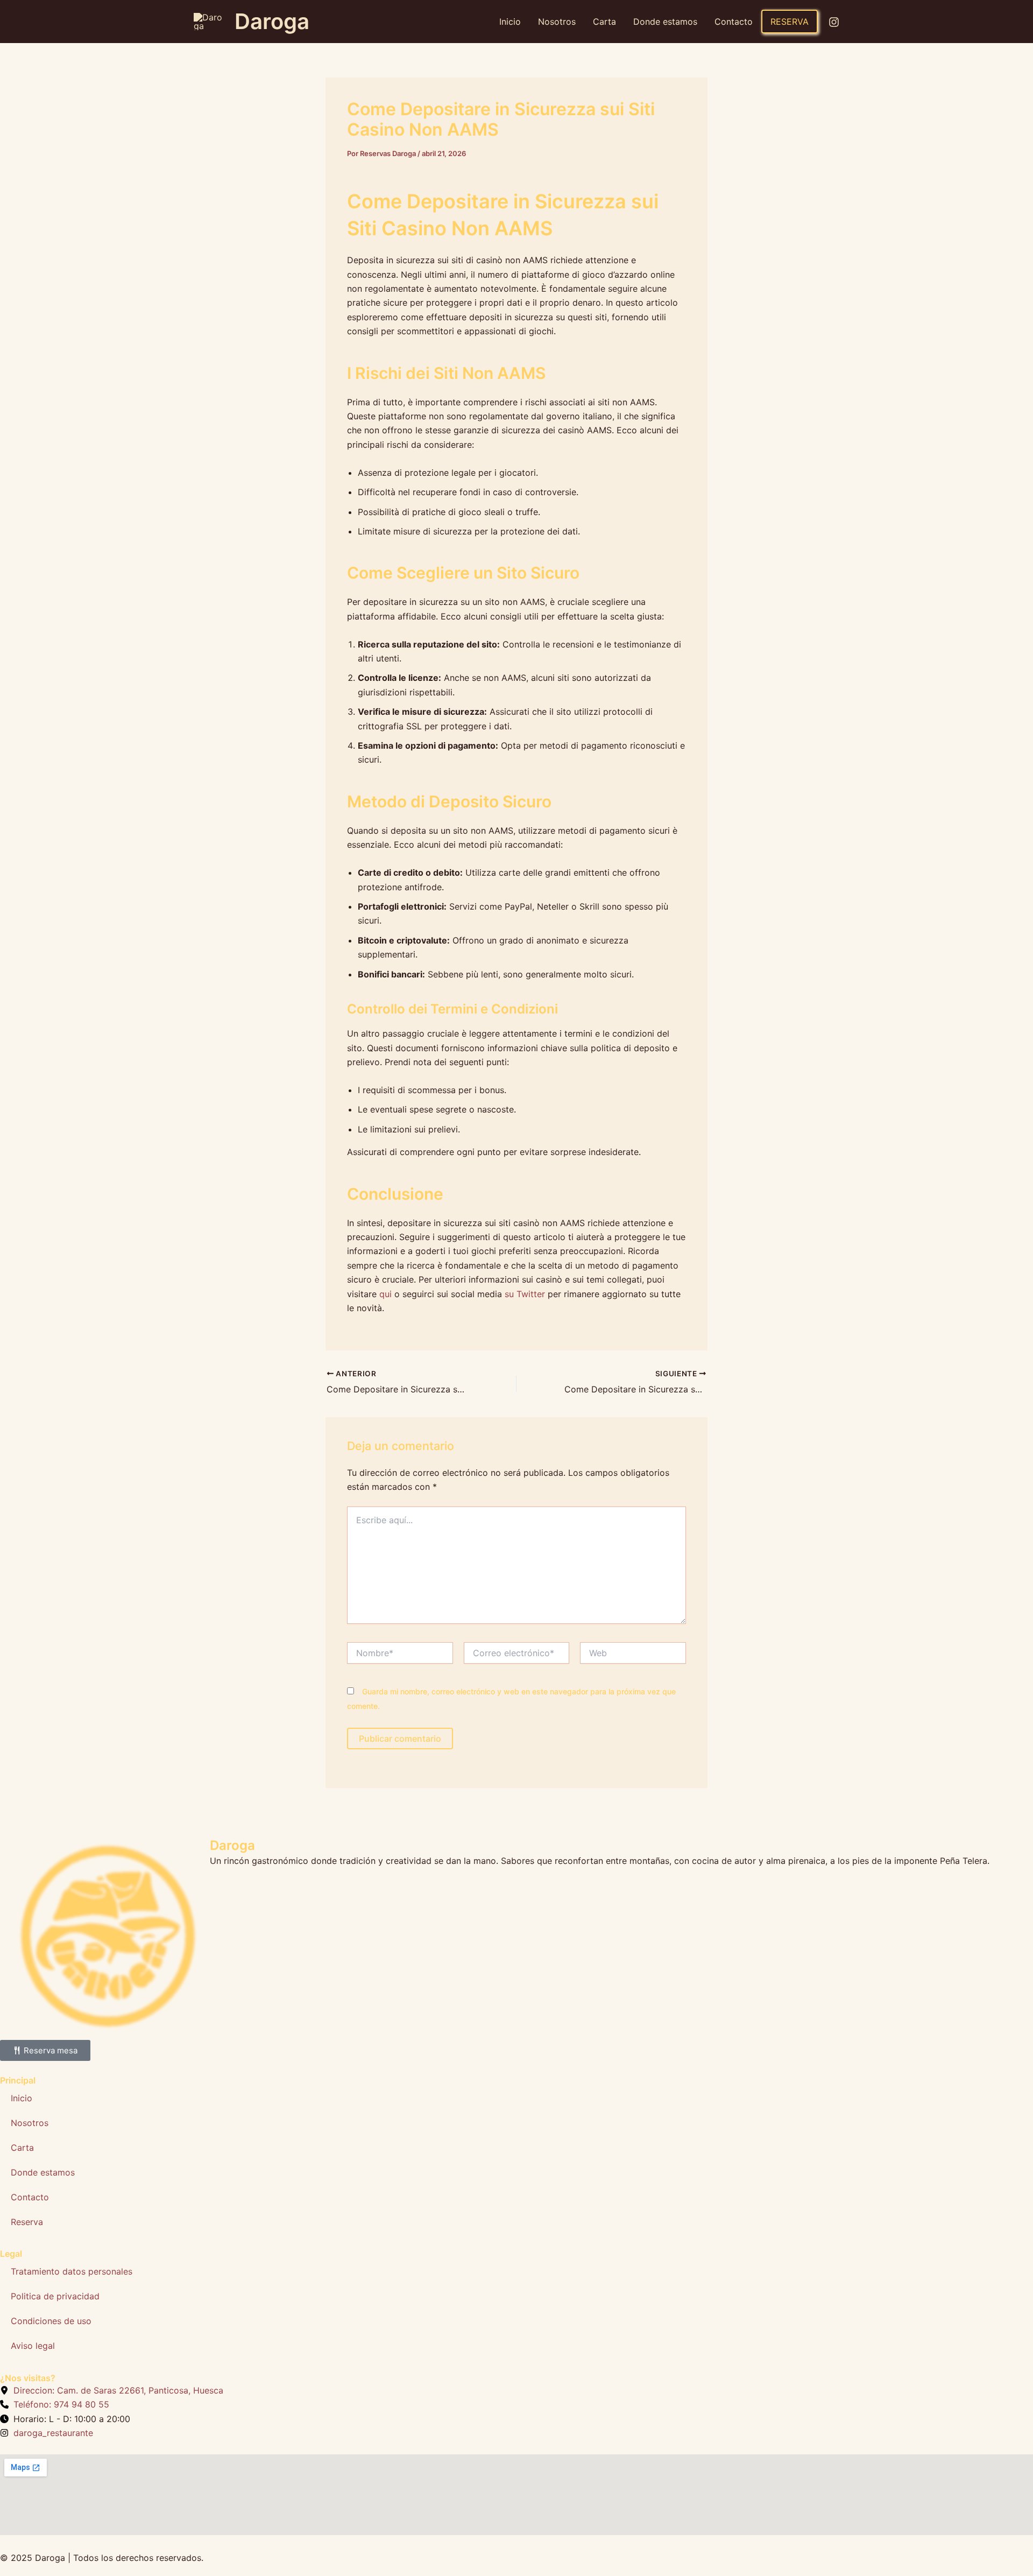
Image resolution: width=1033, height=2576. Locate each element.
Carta (604, 22)
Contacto (734, 22)
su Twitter (525, 1294)
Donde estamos (665, 22)
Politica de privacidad (55, 2296)
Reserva (790, 22)
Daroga (272, 21)
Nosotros (557, 22)
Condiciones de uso (51, 2321)
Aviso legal (33, 2346)
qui (385, 1294)
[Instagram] (834, 22)
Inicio (510, 22)
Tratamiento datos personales (72, 2271)
